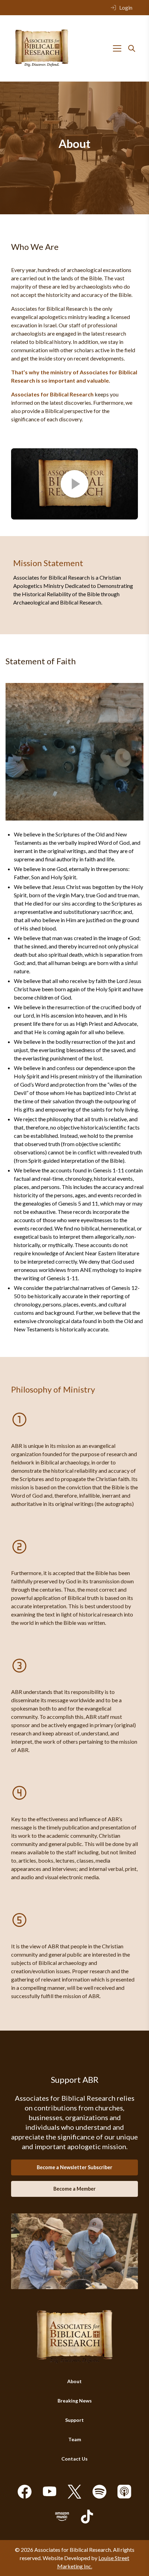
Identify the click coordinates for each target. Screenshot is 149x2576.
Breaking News (75, 2401)
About (74, 2381)
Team (75, 2439)
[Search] (132, 48)
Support (74, 2420)
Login (126, 7)
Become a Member (74, 2189)
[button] (74, 484)
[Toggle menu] (117, 48)
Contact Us (74, 2459)
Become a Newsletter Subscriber (74, 2167)
